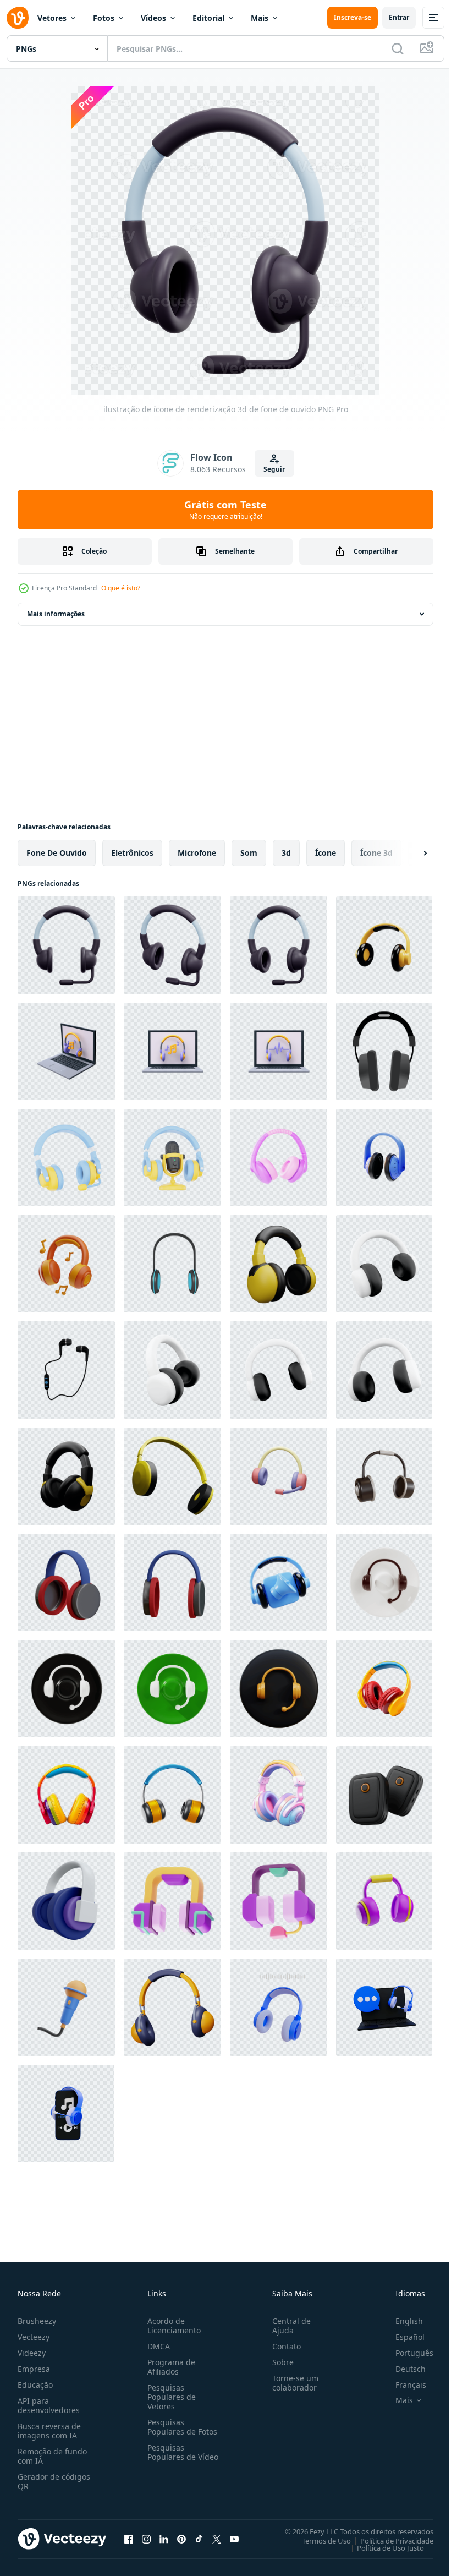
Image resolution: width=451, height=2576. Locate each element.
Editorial (208, 18)
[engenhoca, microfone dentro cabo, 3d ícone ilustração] (66, 2007)
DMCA (156, 2346)
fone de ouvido (57, 853)
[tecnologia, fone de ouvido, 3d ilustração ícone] (384, 1901)
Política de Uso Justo (382, 2547)
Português (406, 2353)
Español (402, 2337)
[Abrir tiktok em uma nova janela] (199, 2539)
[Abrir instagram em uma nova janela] (146, 2539)
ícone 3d (376, 853)
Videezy (32, 2353)
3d (286, 853)
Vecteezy (34, 2337)
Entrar (399, 17)
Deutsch (402, 2369)
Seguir (274, 469)
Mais (260, 18)
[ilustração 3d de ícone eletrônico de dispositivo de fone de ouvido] (384, 1158)
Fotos (104, 18)
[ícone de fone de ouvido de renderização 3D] (66, 1901)
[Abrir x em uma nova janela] (217, 2539)
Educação (35, 2385)
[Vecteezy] (18, 18)
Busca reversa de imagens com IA (49, 2431)
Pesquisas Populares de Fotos (180, 2427)
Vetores (52, 18)
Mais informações (56, 614)
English (401, 2321)
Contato (282, 2346)
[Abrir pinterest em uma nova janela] (182, 2539)
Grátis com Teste (226, 510)
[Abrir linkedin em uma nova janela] (164, 2539)
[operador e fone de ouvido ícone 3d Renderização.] (384, 1582)
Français (403, 2385)
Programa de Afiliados (169, 2367)
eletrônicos (132, 853)
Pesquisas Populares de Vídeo (169, 2457)
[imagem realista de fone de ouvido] (384, 1051)
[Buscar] (398, 48)
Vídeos (153, 18)
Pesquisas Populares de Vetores (169, 2397)
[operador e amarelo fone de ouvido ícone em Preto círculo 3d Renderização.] (279, 1689)
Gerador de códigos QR (54, 2481)
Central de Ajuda (287, 2326)
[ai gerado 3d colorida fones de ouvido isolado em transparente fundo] (384, 1689)
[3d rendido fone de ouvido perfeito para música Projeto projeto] (66, 1582)
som (249, 853)
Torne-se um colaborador (291, 2383)
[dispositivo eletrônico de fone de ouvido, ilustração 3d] (279, 1158)
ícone (326, 853)
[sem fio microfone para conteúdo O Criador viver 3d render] (384, 1795)
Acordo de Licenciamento (172, 2326)
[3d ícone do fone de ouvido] (172, 1264)
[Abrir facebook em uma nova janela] (129, 2539)
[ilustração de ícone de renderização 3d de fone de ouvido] (66, 945)
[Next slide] (408, 853)
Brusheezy (37, 2321)
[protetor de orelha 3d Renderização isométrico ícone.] (172, 2007)
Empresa (34, 2369)
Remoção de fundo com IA (52, 2456)
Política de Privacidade (389, 2540)
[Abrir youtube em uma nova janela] (234, 2539)
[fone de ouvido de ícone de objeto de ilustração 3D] (384, 1476)
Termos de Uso (318, 2540)
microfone (197, 853)
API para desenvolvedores (49, 2405)
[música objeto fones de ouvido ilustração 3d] (66, 1264)
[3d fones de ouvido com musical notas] (66, 1051)
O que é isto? (121, 588)
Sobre (279, 2362)
